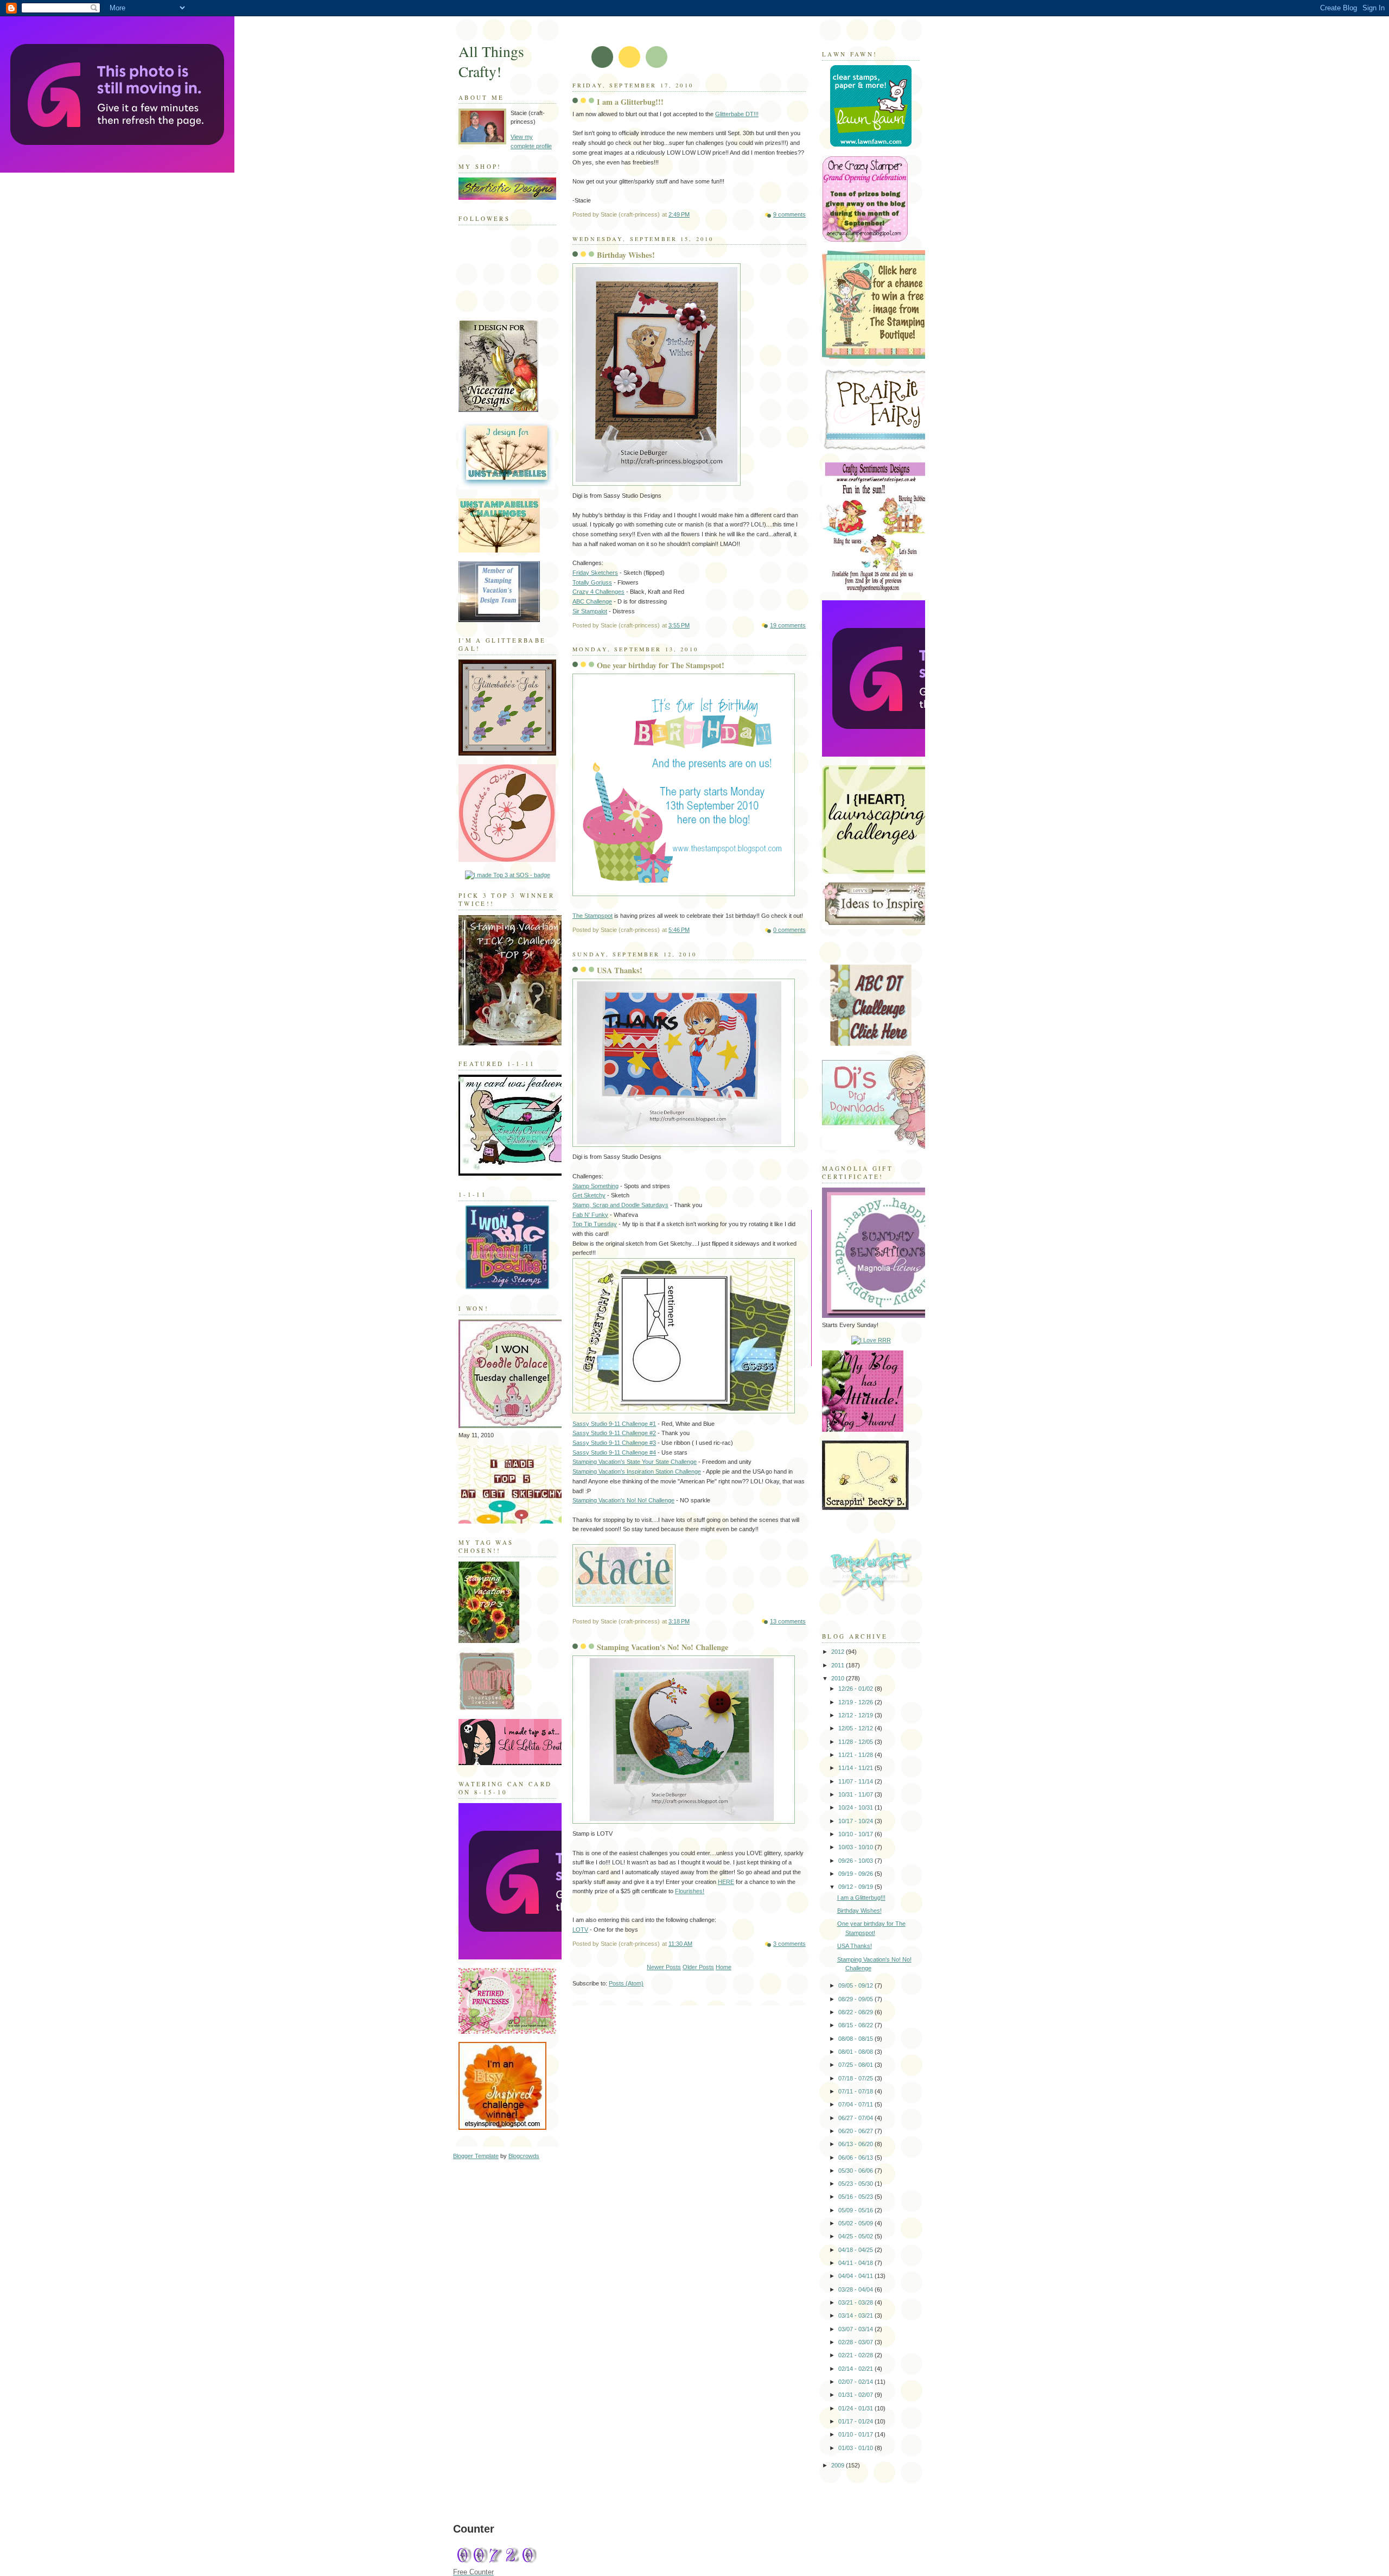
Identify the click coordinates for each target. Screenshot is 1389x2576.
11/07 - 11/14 (856, 1781)
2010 (839, 1678)
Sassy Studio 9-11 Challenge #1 (614, 1424)
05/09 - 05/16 (856, 2210)
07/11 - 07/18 (856, 2091)
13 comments (788, 1621)
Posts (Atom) (626, 1983)
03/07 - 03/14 (856, 2329)
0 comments (789, 930)
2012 (839, 1652)
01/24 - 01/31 (856, 2408)
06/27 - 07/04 (856, 2118)
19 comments (788, 625)
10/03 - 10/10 (856, 1847)
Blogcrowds (524, 2156)
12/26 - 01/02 (856, 1689)
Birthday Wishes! (626, 255)
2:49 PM (679, 214)
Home (724, 1967)
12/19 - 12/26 (856, 1702)
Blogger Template (476, 2156)
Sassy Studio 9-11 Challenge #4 (614, 1452)
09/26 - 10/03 (856, 1861)
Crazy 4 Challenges (598, 592)
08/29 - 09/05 (856, 1999)
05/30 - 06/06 (856, 2171)
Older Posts (698, 1967)
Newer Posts (664, 1967)
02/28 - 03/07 (856, 2342)
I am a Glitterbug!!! (630, 102)
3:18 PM (679, 1621)
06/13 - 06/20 (856, 2144)
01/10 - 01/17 (856, 2434)
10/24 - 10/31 (856, 1807)
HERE (726, 1882)
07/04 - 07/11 (856, 2104)
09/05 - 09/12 (856, 1985)
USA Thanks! (620, 970)
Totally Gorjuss (592, 582)
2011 (839, 1665)
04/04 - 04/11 (856, 2276)
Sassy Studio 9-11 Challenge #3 (614, 1443)
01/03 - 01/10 (856, 2448)
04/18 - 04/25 (856, 2250)
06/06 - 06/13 (856, 2158)
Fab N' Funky (590, 1215)
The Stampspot (592, 916)
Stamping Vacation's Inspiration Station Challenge (637, 1471)
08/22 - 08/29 (856, 2012)
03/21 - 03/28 (856, 2302)
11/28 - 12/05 (856, 1742)
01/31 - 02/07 (856, 2395)
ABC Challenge (592, 601)
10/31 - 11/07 (856, 1794)
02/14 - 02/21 (856, 2369)
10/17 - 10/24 (856, 1821)
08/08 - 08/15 (856, 2039)
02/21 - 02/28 (856, 2355)
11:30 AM (680, 1944)
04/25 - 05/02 (856, 2236)
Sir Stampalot (590, 611)
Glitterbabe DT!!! (737, 114)
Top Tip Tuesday (595, 1224)
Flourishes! (690, 1891)
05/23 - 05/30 (856, 2184)
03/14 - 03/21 (856, 2315)
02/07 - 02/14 (856, 2382)
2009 (839, 2465)
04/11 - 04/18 (856, 2263)
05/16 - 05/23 (856, 2197)
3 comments (789, 1944)
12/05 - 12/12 (856, 1728)
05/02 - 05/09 (856, 2223)
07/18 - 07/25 (856, 2078)
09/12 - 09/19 (856, 1887)
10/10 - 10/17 (856, 1834)
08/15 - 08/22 (856, 2025)
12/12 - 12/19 (856, 1715)
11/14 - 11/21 (856, 1768)
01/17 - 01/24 (856, 2421)
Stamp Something (595, 1186)
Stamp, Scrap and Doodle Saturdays (620, 1205)
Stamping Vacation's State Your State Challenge (635, 1462)
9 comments (789, 214)
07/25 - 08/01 (856, 2065)
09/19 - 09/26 (856, 1874)
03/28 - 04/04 (856, 2289)
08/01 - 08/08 (856, 2052)
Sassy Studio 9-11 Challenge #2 (614, 1433)
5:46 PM (679, 930)
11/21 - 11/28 (856, 1755)
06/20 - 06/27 (856, 2131)
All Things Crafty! (491, 61)
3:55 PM (679, 625)
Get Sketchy (589, 1195)
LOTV (580, 1930)
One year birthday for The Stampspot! (661, 665)
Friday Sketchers (595, 573)
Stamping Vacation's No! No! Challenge (623, 1500)
